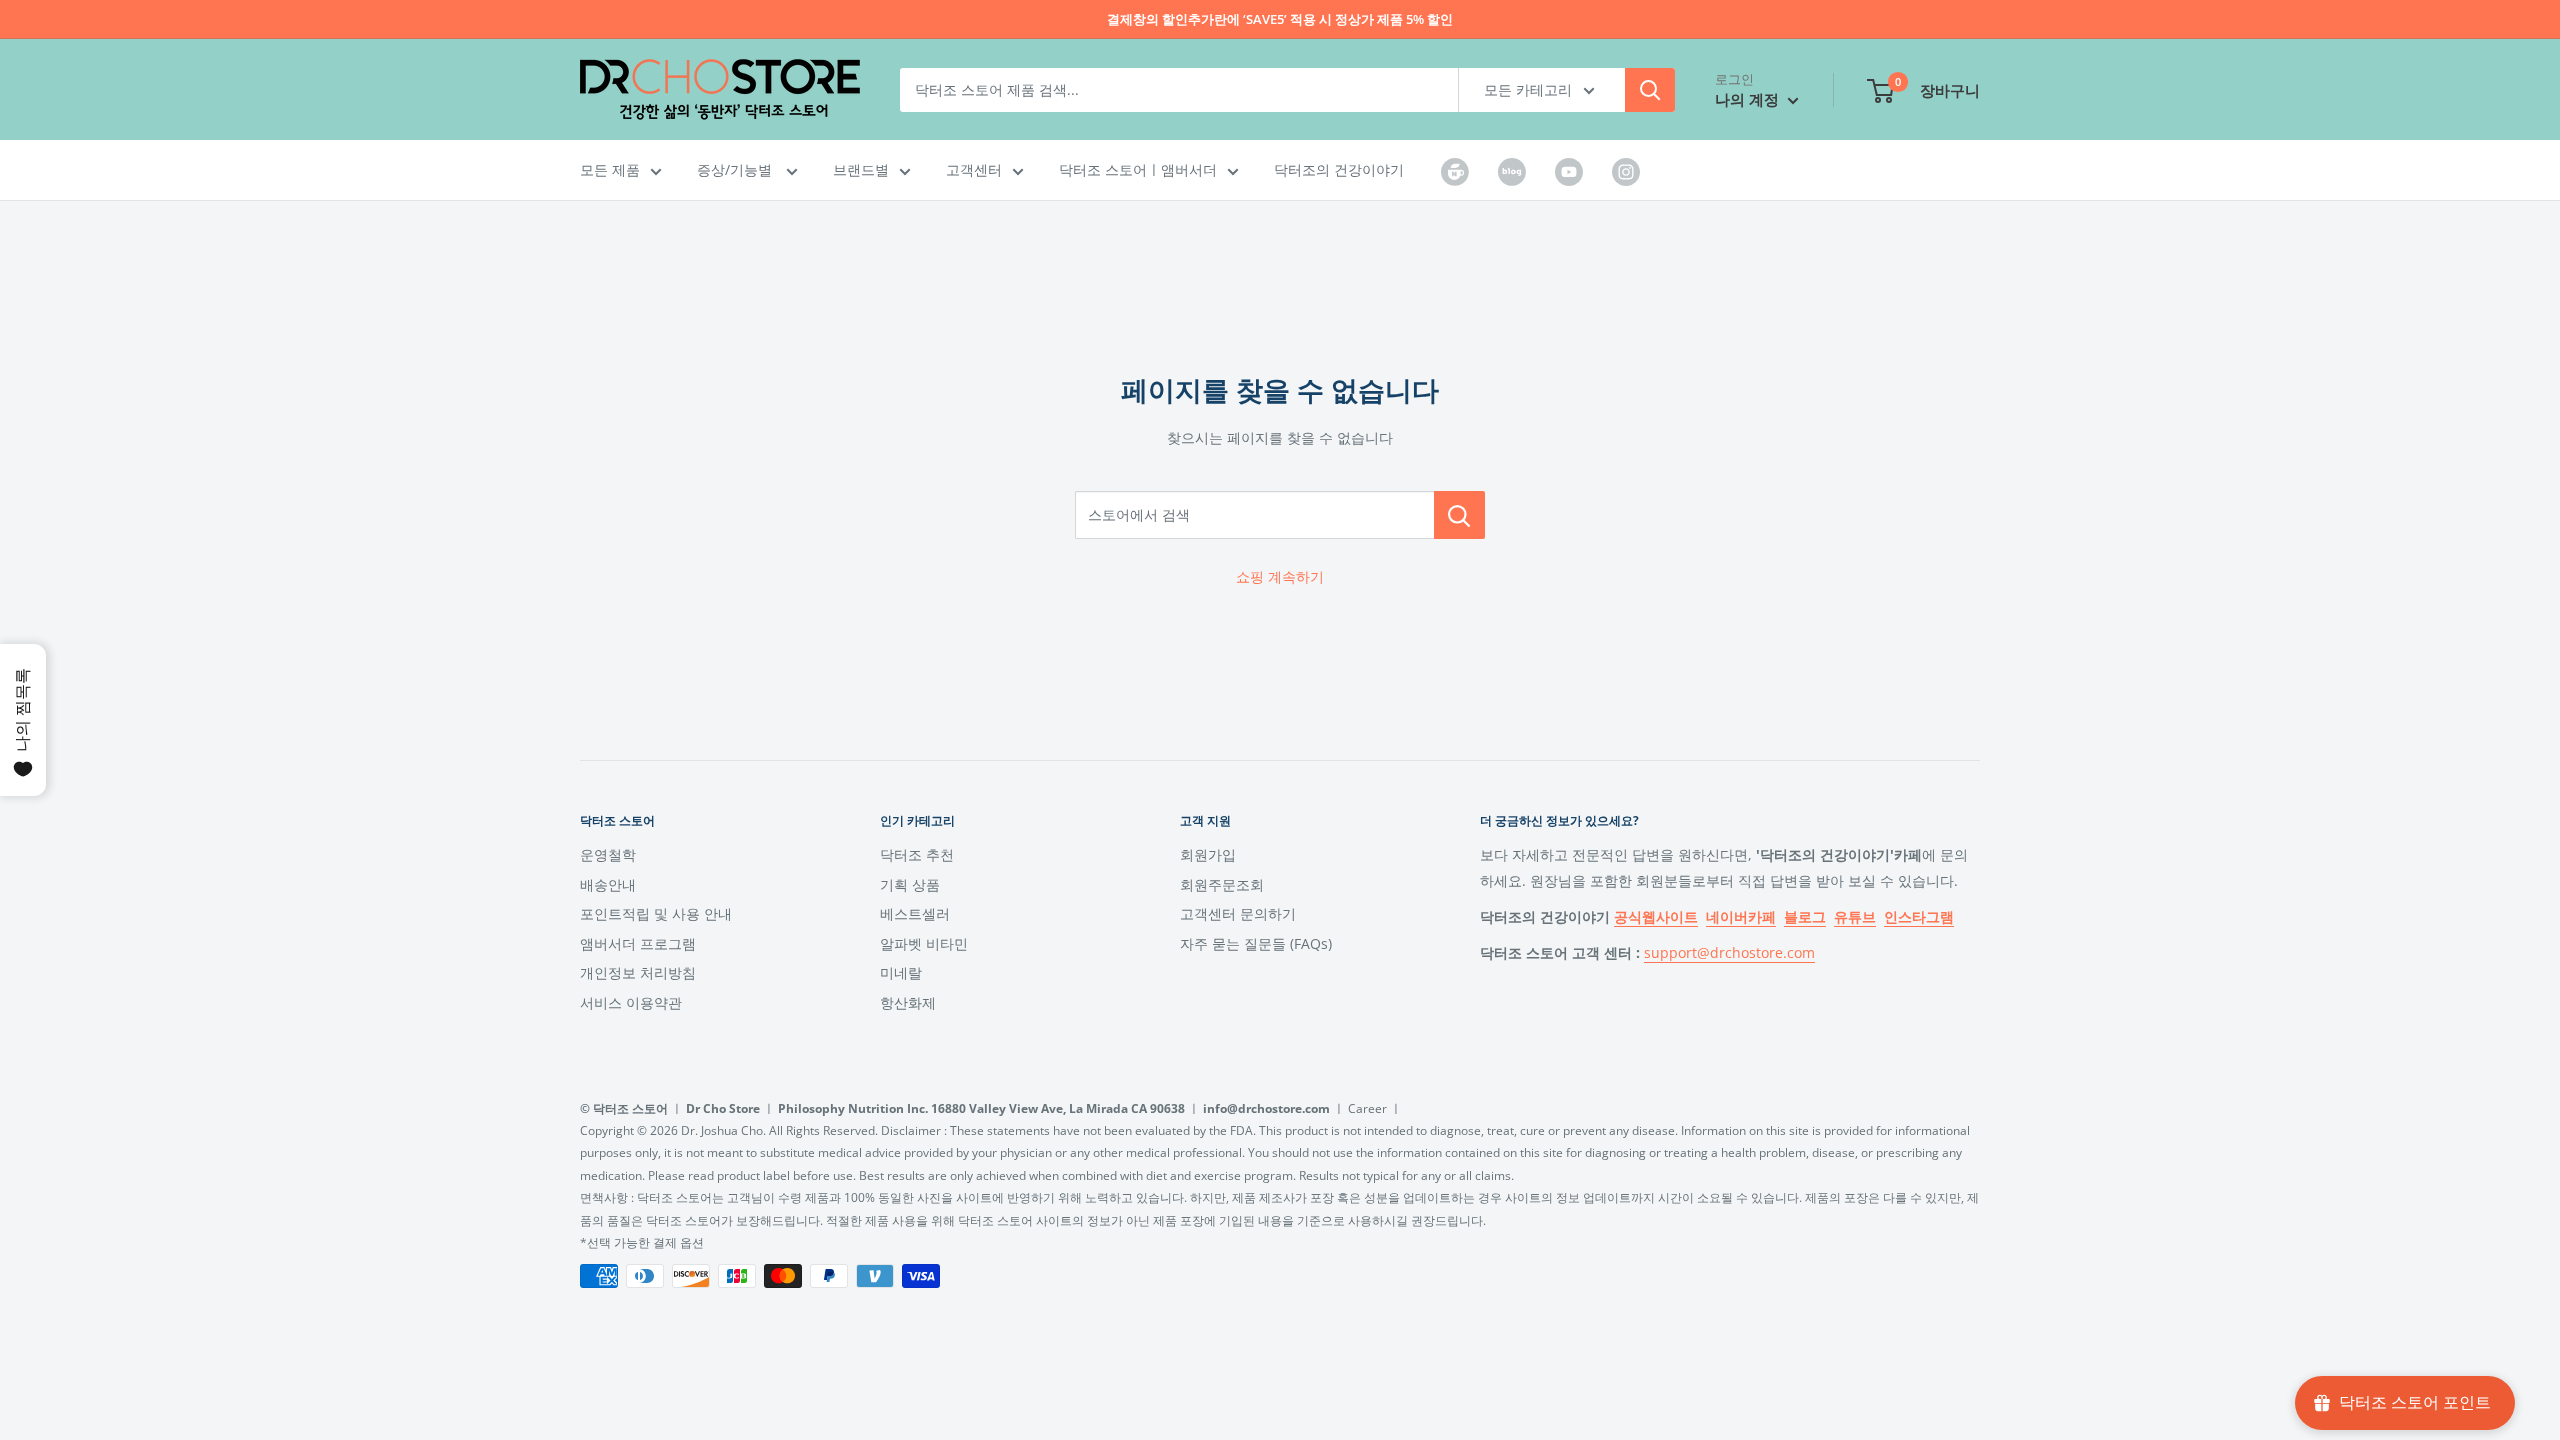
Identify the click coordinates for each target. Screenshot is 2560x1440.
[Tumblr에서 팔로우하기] (1455, 171)
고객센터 (974, 169)
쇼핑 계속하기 (1280, 576)
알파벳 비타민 (924, 943)
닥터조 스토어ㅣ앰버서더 (1138, 169)
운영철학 (608, 854)
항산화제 (908, 1002)
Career (1367, 1108)
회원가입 (1208, 854)
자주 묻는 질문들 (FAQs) (1256, 943)
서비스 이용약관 (631, 1002)
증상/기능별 (736, 169)
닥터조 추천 (917, 854)
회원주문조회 (1222, 884)
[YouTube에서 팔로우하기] (1569, 171)
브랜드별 (861, 169)
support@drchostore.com (1729, 952)
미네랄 (901, 972)
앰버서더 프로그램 (638, 943)
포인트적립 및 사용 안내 (656, 913)
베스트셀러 (915, 913)
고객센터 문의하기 (1238, 913)
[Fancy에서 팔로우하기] (1512, 171)
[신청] (1650, 90)
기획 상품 (910, 884)
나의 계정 (1749, 99)
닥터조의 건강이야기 (1339, 169)
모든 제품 (610, 169)
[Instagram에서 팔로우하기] (1626, 171)
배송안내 (608, 884)
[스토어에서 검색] (1459, 515)
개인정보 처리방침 (638, 972)
